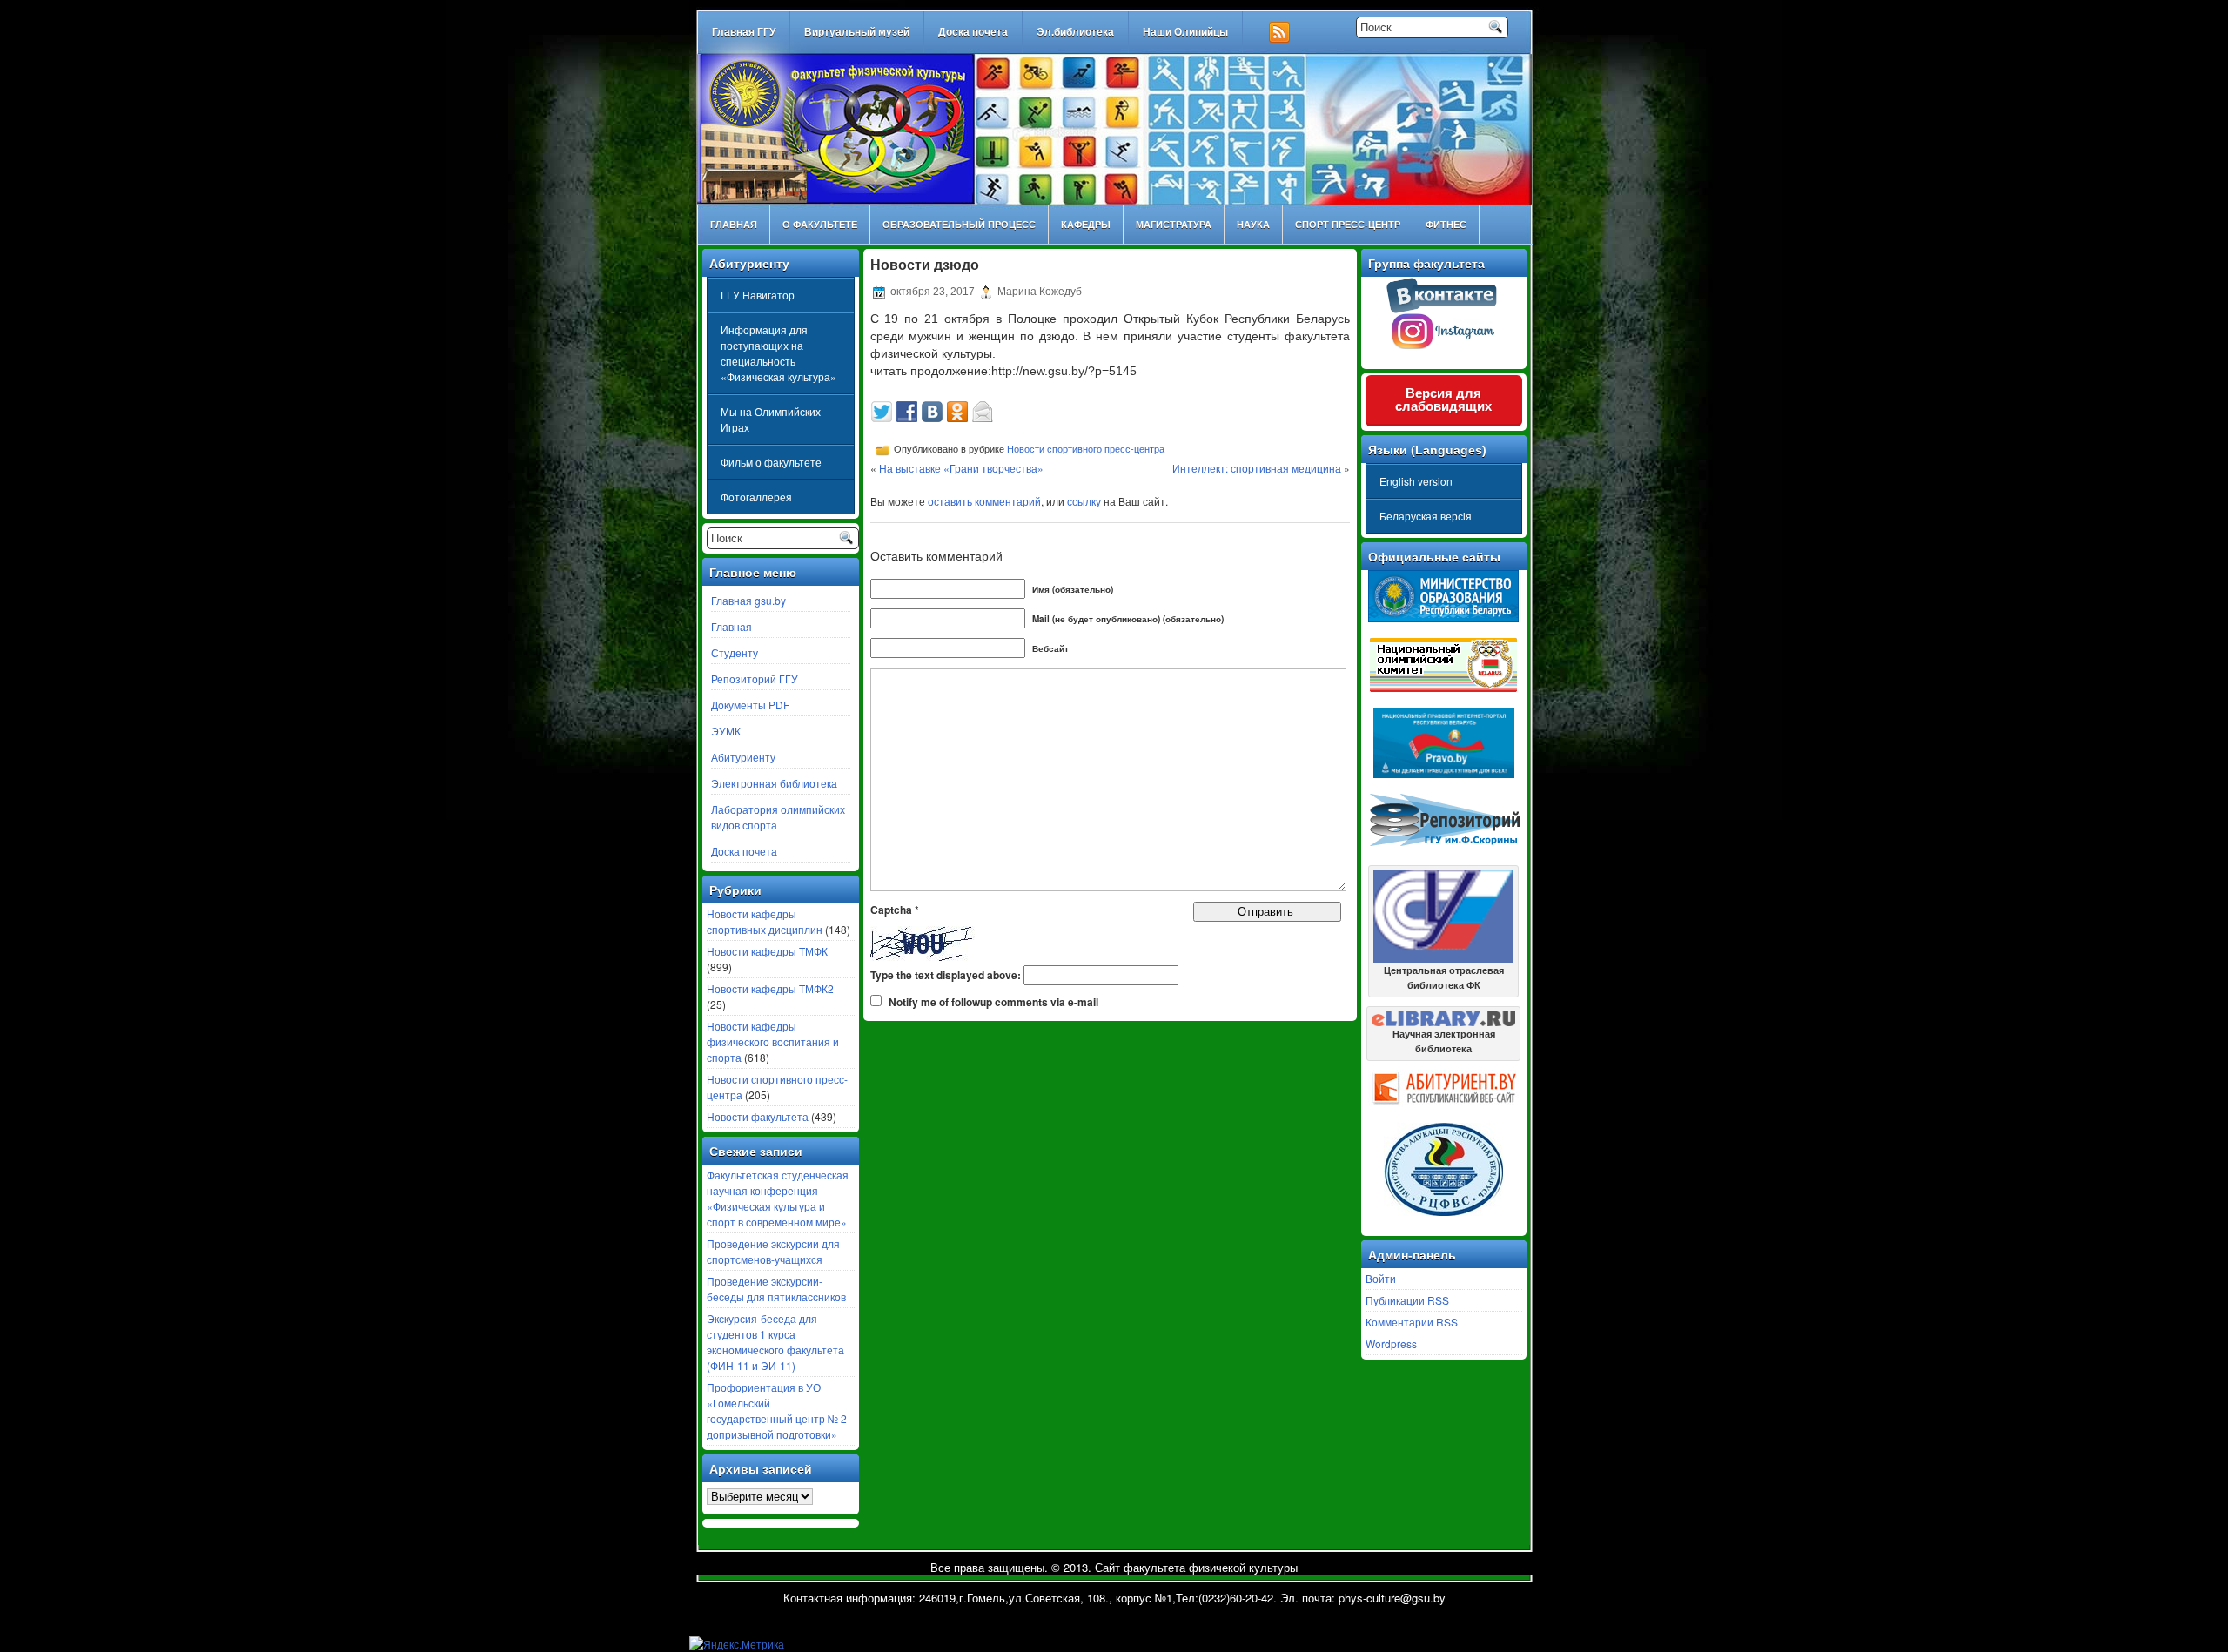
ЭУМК (726, 731)
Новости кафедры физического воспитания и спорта (773, 1041)
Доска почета (973, 32)
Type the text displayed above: (946, 975)
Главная (734, 224)
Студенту (735, 652)
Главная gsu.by (748, 600)
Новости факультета (758, 1116)
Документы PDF (750, 705)
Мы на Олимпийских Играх (771, 419)
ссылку (1084, 501)
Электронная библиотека (774, 783)
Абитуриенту (743, 757)
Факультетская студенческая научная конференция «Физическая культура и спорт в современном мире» (778, 1198)
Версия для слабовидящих (1443, 400)
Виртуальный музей (857, 32)
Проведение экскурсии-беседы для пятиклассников (776, 1289)
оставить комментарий (984, 501)
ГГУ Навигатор (758, 295)
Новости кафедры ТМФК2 (770, 988)
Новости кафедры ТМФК (767, 951)
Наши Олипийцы (1185, 32)
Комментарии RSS (1412, 1322)
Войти (1381, 1278)
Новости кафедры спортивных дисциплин (765, 921)
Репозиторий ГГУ (755, 678)
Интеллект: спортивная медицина (1257, 468)
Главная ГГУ (744, 32)
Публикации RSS (1407, 1300)
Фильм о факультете (771, 462)
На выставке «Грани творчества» (961, 468)
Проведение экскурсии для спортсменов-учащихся (773, 1251)
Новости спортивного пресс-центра (1086, 449)
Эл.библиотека (1075, 32)
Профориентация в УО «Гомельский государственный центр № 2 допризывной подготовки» (777, 1410)
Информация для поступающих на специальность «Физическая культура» (778, 353)
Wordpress (1391, 1343)
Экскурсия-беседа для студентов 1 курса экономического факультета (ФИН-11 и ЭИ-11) (775, 1342)
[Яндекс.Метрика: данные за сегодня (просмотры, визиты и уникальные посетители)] (737, 1644)
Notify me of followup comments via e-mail (993, 1002)
